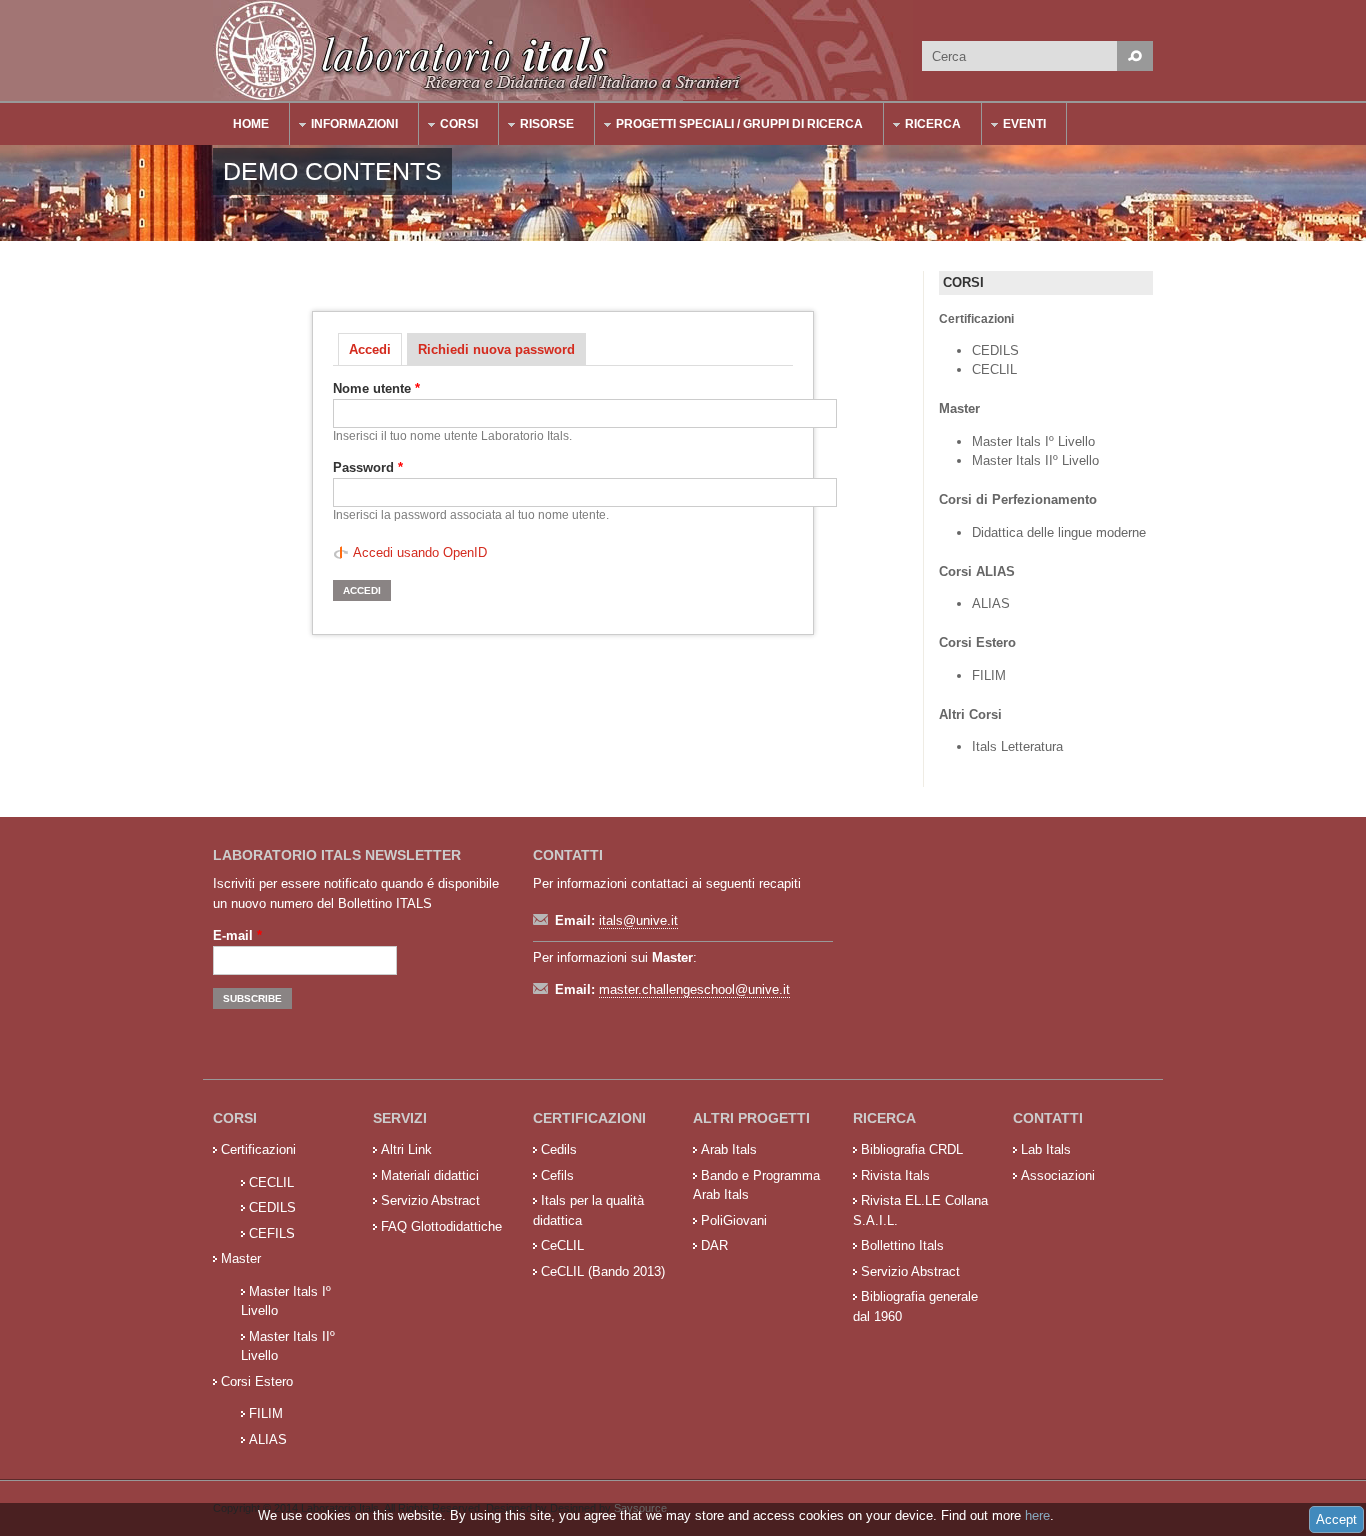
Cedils (559, 1149)
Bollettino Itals (902, 1245)
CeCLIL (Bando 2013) (603, 1271)
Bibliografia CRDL (912, 1149)
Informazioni (344, 126)
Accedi (375, 349)
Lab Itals (1046, 1149)
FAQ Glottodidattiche (441, 1226)
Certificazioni (258, 1149)
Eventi (1014, 126)
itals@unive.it (638, 920)
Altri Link (406, 1149)
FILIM (989, 675)
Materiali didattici (430, 1175)
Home (251, 124)
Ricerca (923, 126)
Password (368, 467)
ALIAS (991, 603)
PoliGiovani (734, 1220)
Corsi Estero (257, 1381)
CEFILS (272, 1233)
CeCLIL (562, 1245)
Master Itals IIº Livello (1037, 460)
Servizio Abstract (430, 1200)
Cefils (557, 1175)
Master (241, 1258)
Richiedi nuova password (496, 349)
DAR (714, 1245)
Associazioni (1058, 1175)
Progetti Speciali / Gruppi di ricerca (729, 126)
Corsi (449, 126)
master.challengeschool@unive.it (694, 989)
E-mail (237, 935)
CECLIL (994, 369)
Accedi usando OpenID (420, 552)
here (1037, 1515)
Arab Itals (729, 1149)
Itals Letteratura (1017, 746)
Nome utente (376, 388)
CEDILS (995, 350)
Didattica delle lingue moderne (1059, 532)
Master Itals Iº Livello (1035, 441)
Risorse (537, 126)
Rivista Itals (895, 1175)
